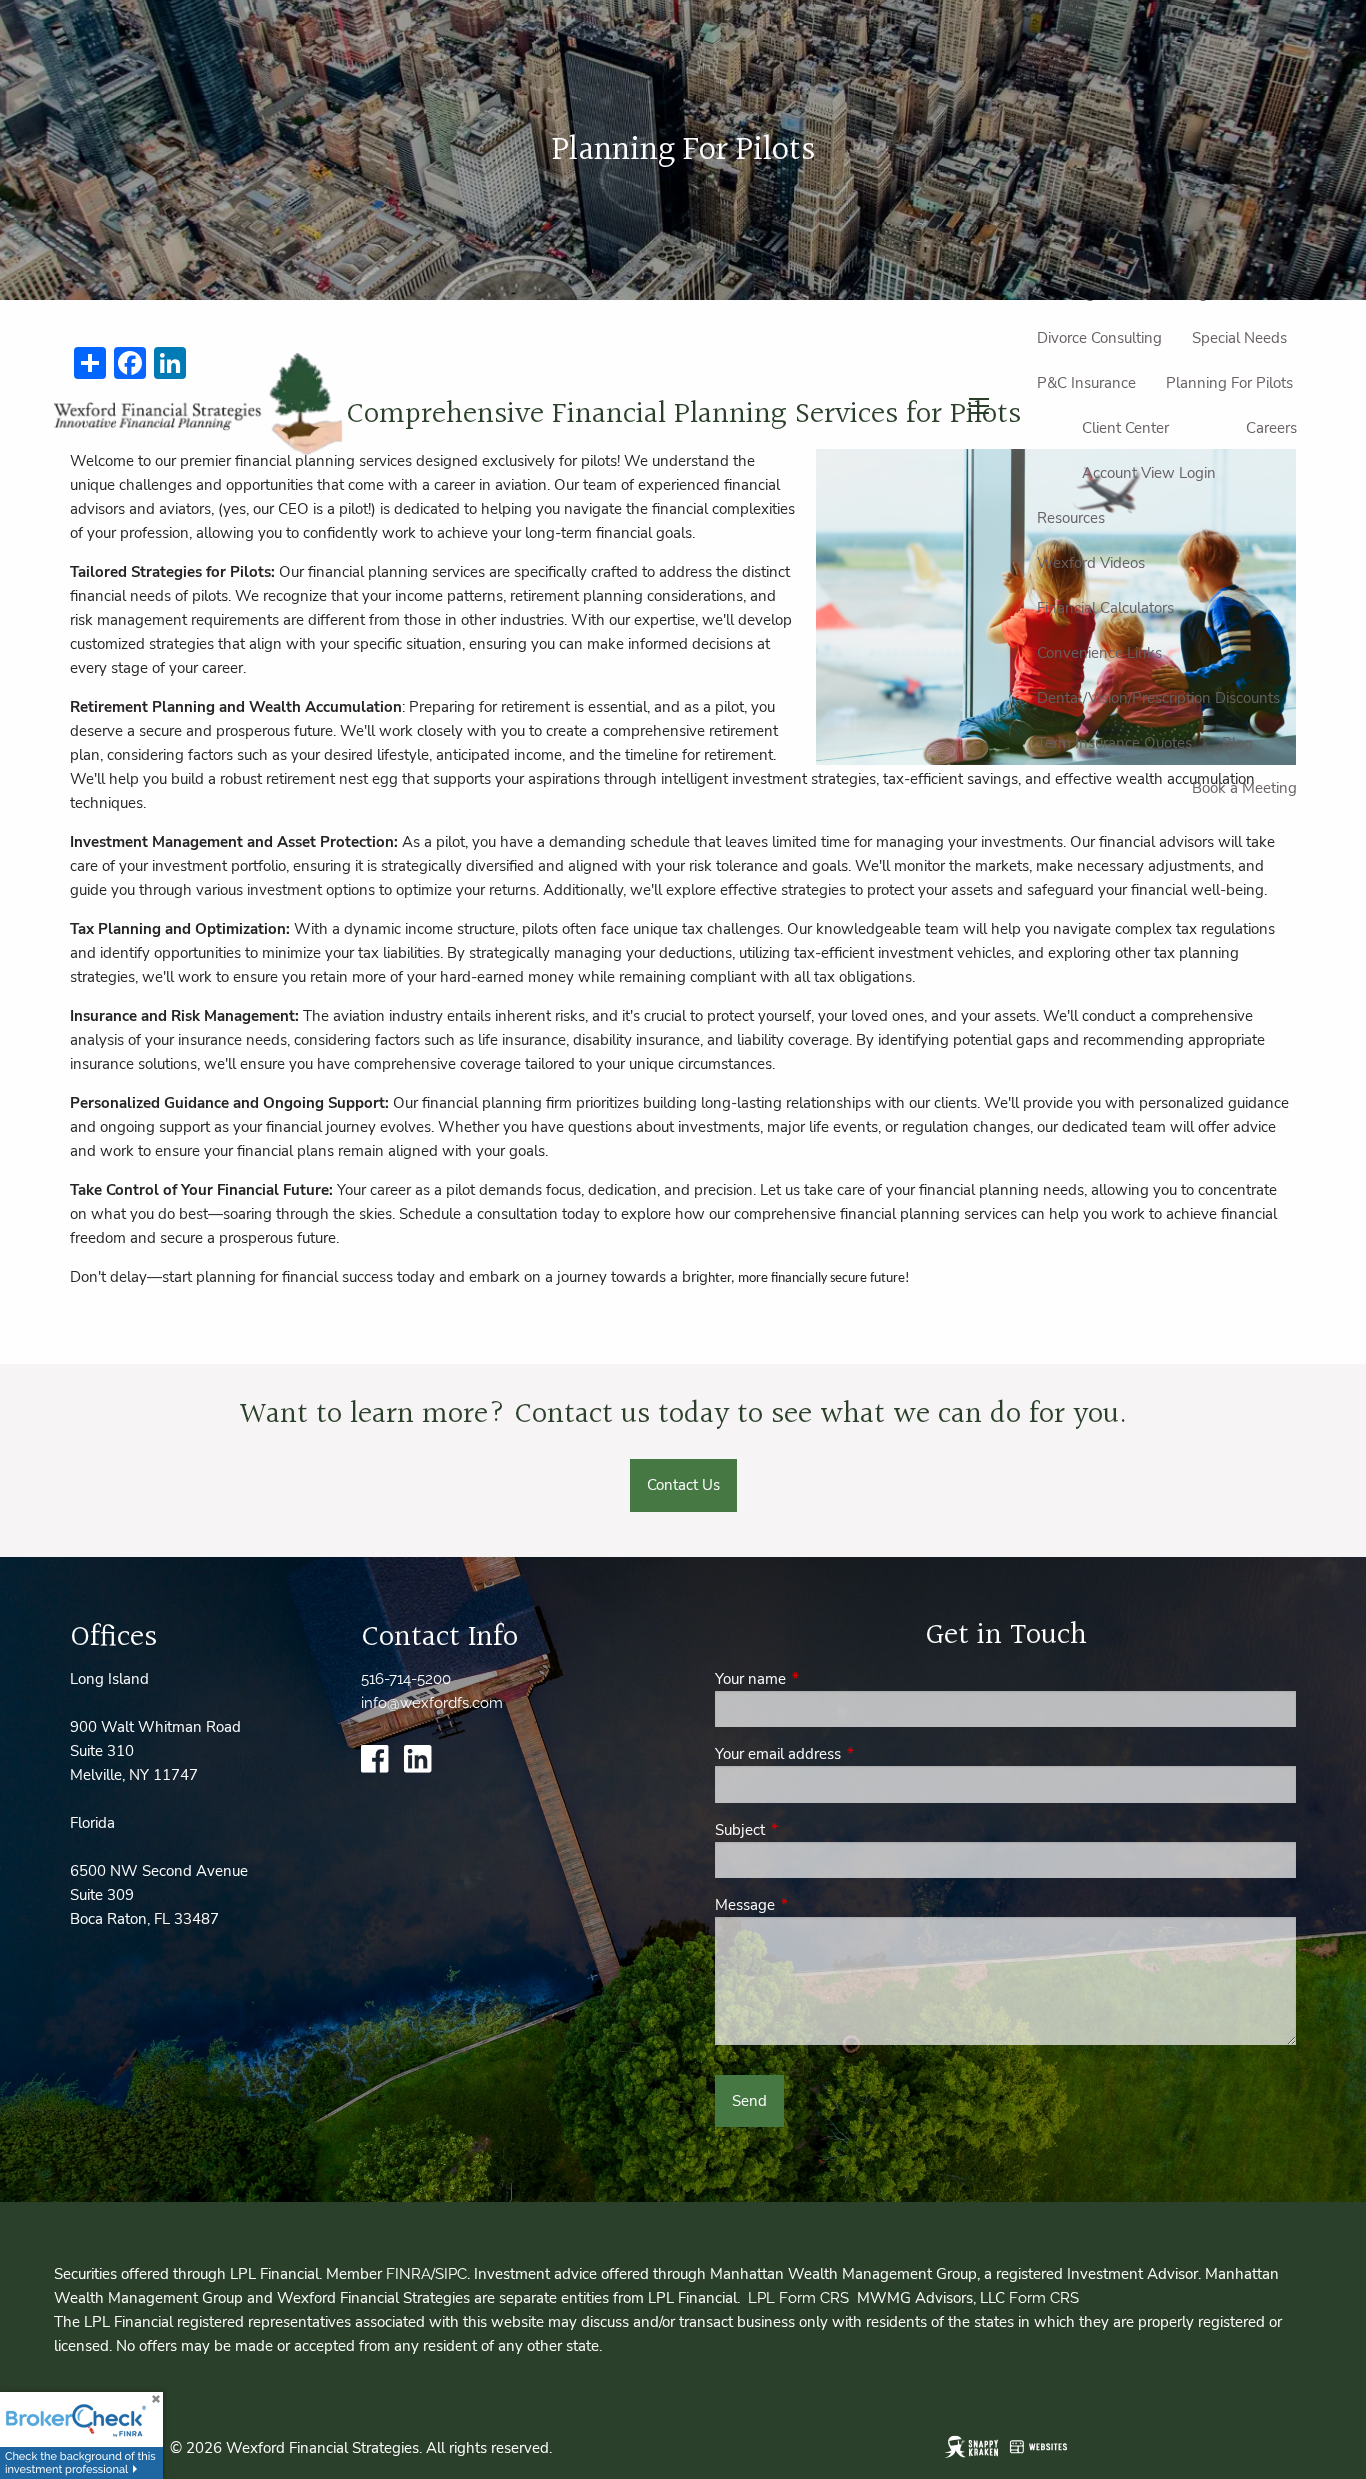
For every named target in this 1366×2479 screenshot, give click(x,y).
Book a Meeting (1244, 788)
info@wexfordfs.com (432, 1703)
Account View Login (1149, 473)
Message (815, 1905)
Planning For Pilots (1229, 383)
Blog (1237, 743)
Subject (810, 1830)
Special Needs (1239, 338)
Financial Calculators (1105, 608)
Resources (1071, 518)
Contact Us (683, 1485)
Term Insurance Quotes (1114, 743)
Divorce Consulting (1099, 338)
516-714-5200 (406, 1679)
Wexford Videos (1091, 563)
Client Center (1125, 428)
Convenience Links (1099, 653)
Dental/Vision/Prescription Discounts (1158, 698)
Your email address (848, 1754)
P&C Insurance (1086, 383)
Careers (1271, 428)
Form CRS (1044, 2298)
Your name (821, 1679)
